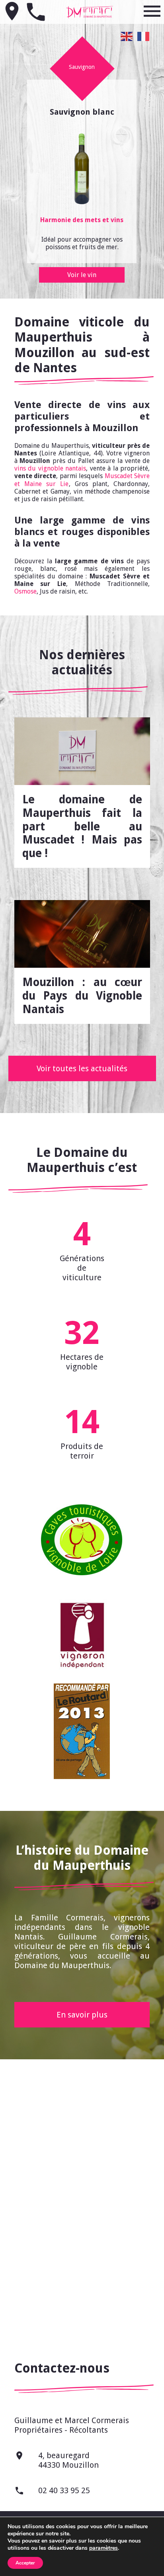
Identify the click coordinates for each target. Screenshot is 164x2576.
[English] (127, 36)
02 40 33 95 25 (52, 2491)
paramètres (103, 2548)
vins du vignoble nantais (50, 468)
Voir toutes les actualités (82, 1068)
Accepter (25, 2563)
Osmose (25, 591)
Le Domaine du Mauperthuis (90, 12)
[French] (144, 36)
